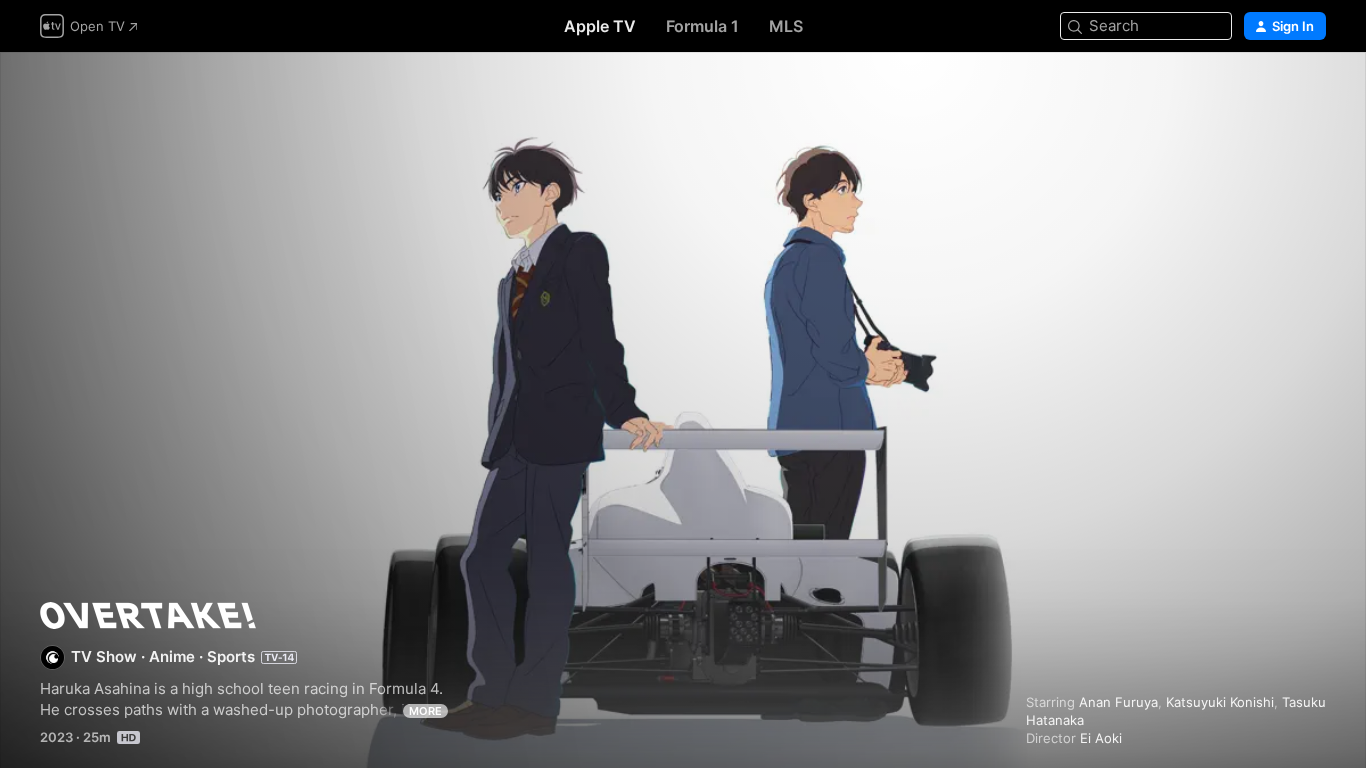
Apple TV (600, 26)
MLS (786, 26)
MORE (425, 711)
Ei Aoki (1101, 738)
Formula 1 (702, 26)
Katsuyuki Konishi (1220, 702)
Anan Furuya (1118, 702)
